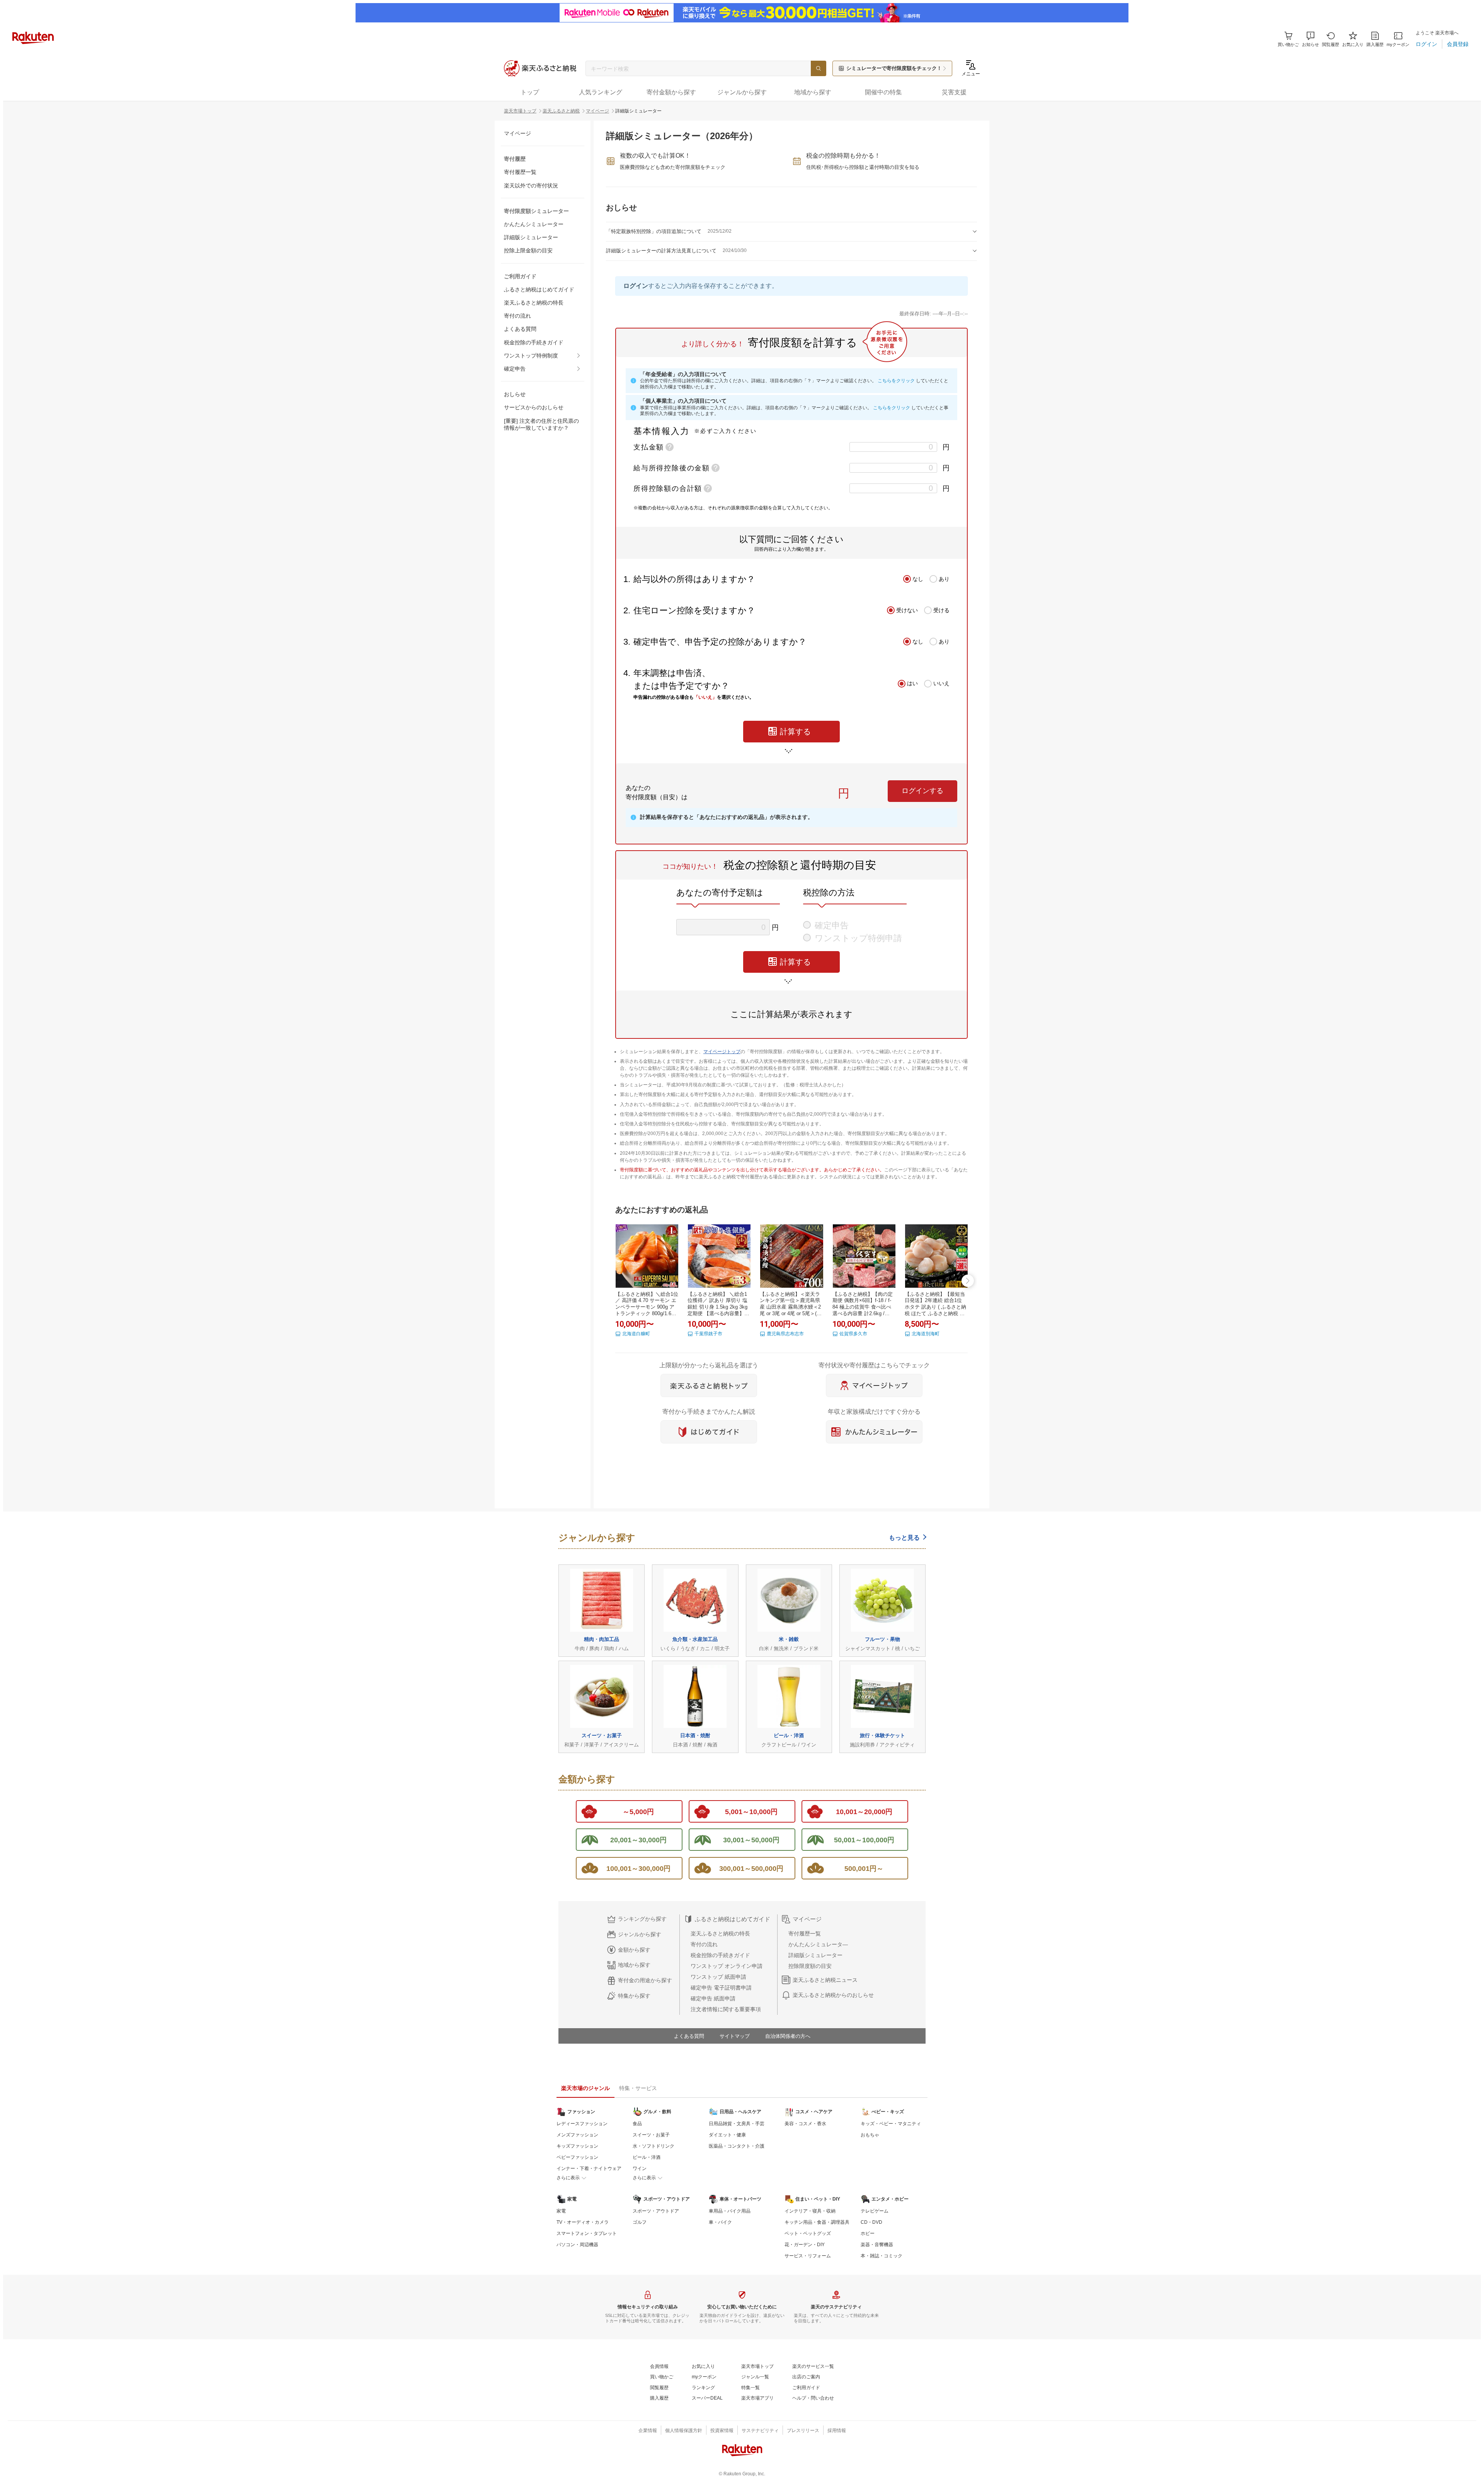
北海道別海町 (926, 1334)
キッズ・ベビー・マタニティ (891, 2124)
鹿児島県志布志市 (785, 1334)
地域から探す (634, 1965)
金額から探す (634, 1950)
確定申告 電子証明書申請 (721, 1988)
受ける (941, 610)
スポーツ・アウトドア (656, 2211)
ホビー (868, 2233)
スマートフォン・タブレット (587, 2233)
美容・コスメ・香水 (805, 2124)
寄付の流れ (517, 316)
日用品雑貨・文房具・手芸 (737, 2124)
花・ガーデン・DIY (805, 2245)
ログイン (636, 286)
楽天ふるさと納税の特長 (534, 303)
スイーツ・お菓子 (651, 2135)
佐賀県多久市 (853, 1334)
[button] (1310, 39)
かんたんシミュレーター (534, 224)
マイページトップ (722, 1052)
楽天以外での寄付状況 (531, 186)
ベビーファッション (577, 2157)
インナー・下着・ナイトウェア (589, 2168)
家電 (561, 2211)
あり (944, 579)
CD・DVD (871, 2222)
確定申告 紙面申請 (713, 1998)
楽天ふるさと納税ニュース (825, 1980)
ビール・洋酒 (647, 2157)
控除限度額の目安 (810, 1966)
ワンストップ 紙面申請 (718, 1977)
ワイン (640, 2168)
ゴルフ (640, 2222)
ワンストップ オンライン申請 (727, 1966)
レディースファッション (582, 2124)
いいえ (941, 683)
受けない (907, 610)
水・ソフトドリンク (654, 2146)
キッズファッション (577, 2146)
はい (912, 683)
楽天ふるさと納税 (561, 111)
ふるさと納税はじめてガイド (539, 289)
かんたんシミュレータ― (818, 1944)
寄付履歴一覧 (520, 172)
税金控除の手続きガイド (534, 342)
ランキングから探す (642, 1919)
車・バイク (720, 2222)
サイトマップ (735, 2036)
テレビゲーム (875, 2211)
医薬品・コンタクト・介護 (737, 2146)
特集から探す (634, 1996)
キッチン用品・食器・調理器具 (817, 2222)
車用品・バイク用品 (730, 2211)
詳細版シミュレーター (531, 237)
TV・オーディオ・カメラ (583, 2222)
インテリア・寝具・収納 (810, 2211)
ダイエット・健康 (727, 2135)
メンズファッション (577, 2135)
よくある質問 (520, 329)
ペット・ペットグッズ (808, 2233)
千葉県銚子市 (708, 1334)
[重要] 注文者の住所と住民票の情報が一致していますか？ (541, 424)
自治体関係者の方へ (788, 2036)
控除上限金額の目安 (528, 250)
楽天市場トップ (520, 111)
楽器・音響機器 (877, 2245)
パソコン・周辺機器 (577, 2245)
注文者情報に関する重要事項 (726, 2009)
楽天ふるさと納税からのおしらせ (833, 1995)
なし (918, 579)
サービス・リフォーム (808, 2256)
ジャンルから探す (640, 1934)
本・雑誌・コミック (882, 2256)
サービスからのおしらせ (534, 407)
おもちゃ (870, 2135)
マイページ (597, 111)
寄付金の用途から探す (645, 1980)
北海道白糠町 (636, 1334)
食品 (637, 2124)
